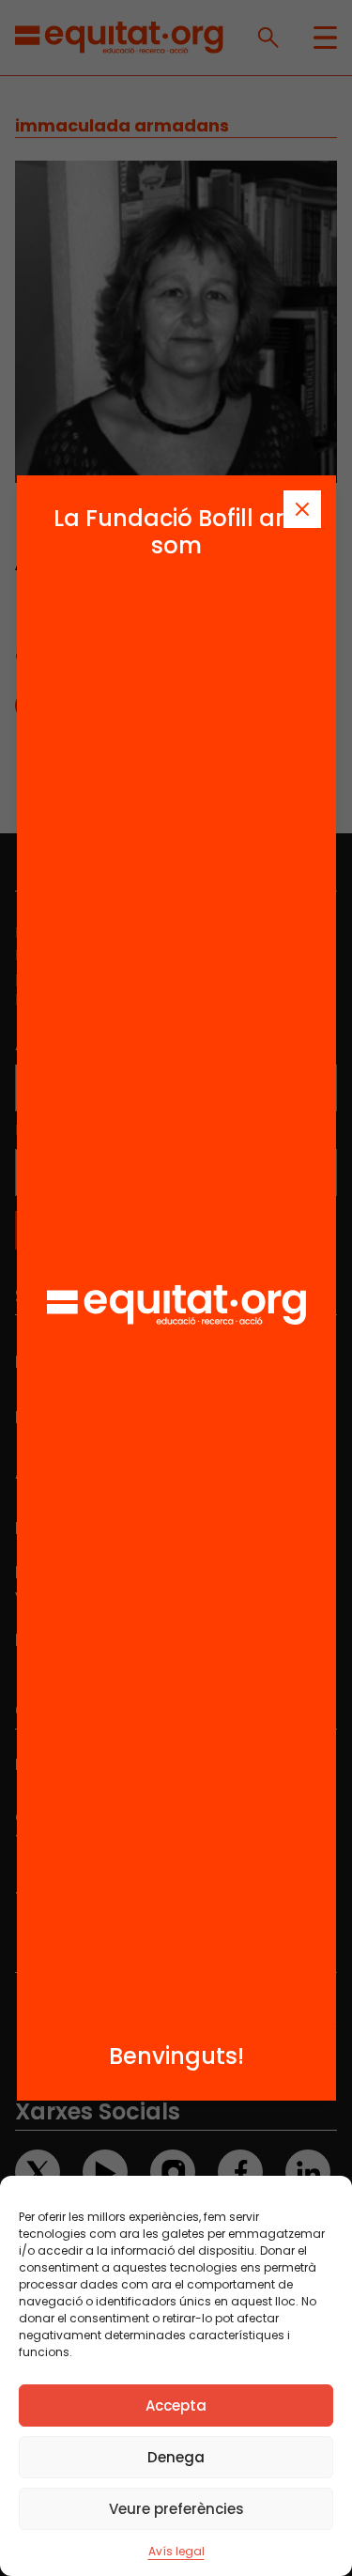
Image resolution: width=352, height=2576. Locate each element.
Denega (176, 2457)
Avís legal (176, 2551)
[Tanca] (302, 509)
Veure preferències (176, 2509)
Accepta (176, 2405)
